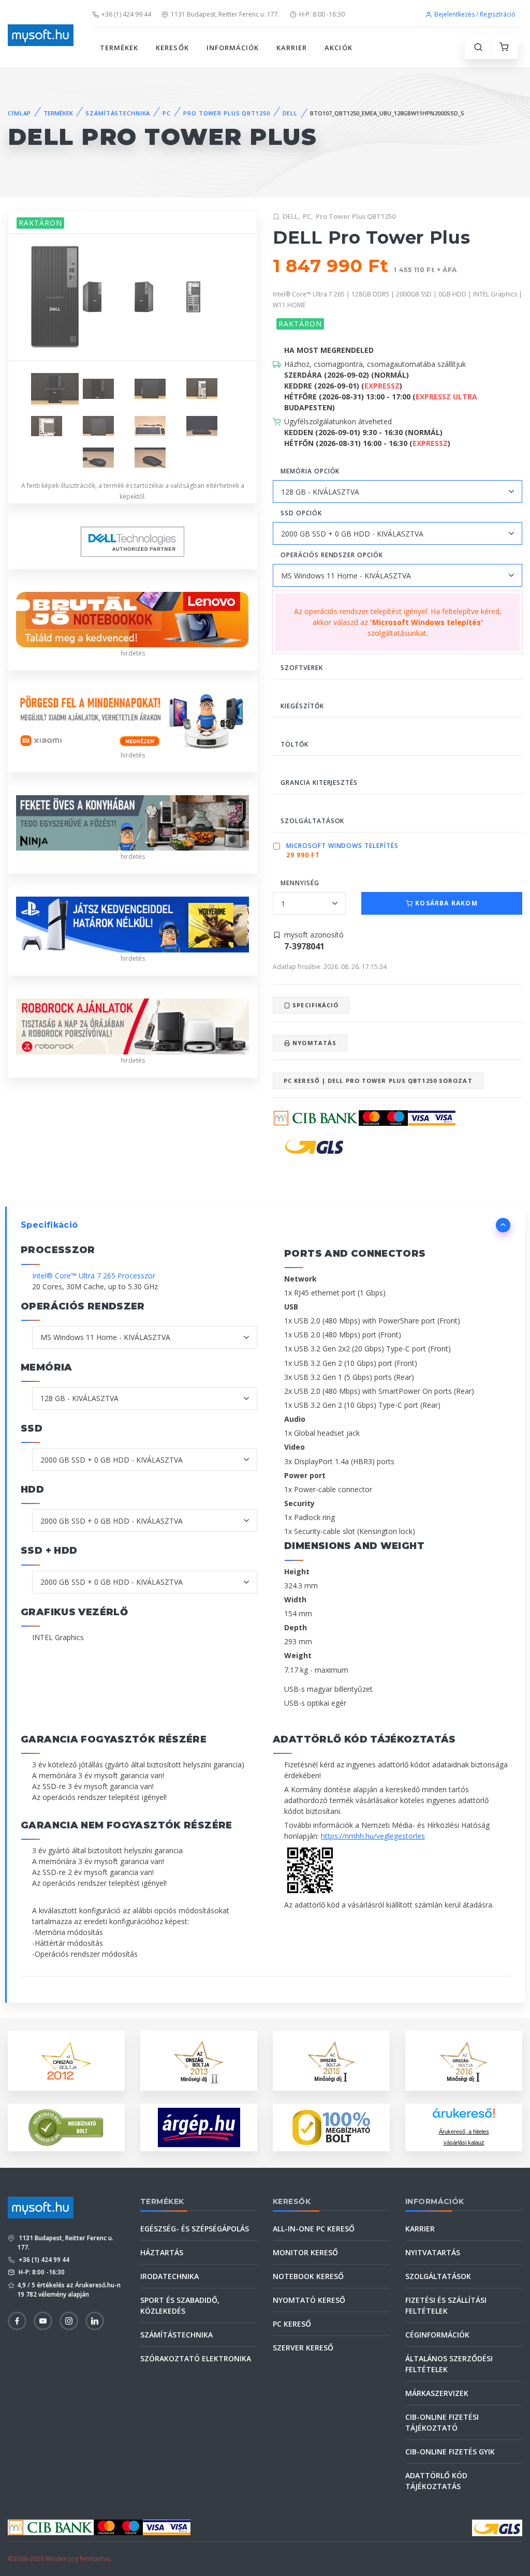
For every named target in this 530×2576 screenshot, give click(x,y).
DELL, (291, 216)
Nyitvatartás (433, 2252)
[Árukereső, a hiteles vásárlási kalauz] (66, 2127)
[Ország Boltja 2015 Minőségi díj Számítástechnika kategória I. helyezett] (331, 2060)
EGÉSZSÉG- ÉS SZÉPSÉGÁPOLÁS (195, 2229)
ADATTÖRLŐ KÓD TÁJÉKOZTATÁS (436, 2481)
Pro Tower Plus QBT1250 (356, 216)
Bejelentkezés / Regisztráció (475, 14)
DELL (290, 113)
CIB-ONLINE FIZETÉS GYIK (450, 2452)
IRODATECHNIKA (170, 2276)
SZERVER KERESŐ (303, 2348)
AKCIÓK (338, 48)
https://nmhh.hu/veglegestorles (373, 1836)
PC (167, 113)
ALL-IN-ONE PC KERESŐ (314, 2229)
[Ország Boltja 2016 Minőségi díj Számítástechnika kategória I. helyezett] (464, 2060)
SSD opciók (301, 513)
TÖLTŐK (295, 744)
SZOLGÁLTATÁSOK (312, 821)
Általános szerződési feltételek (449, 2364)
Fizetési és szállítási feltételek (446, 2305)
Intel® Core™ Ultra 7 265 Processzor (94, 1276)
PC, (308, 216)
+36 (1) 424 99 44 (126, 14)
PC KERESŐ (292, 2324)
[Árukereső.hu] (464, 2117)
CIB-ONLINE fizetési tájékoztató (442, 2422)
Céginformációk (437, 2335)
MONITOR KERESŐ (305, 2252)
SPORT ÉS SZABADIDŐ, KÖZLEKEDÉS (180, 2305)
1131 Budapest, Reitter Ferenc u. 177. (225, 14)
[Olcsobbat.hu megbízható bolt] (331, 2127)
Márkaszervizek (437, 2393)
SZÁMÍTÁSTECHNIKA (118, 113)
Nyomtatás (313, 1043)
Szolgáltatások (438, 2276)
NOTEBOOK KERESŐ (308, 2276)
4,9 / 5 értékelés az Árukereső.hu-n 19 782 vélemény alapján (69, 2290)
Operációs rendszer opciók (332, 555)
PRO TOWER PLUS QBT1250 (226, 113)
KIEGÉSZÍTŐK (302, 706)
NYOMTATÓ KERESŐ (309, 2300)
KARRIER (292, 48)
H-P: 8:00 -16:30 (322, 14)
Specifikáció (314, 1005)
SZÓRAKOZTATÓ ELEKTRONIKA (196, 2358)
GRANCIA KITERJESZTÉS (319, 783)
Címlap (19, 113)
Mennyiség (300, 883)
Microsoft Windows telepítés (342, 846)
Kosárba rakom (445, 903)
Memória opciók (310, 471)
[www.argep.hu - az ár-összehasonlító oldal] (199, 2127)
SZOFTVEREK (302, 668)
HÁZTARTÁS (162, 2252)
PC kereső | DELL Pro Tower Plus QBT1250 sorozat (378, 1081)
